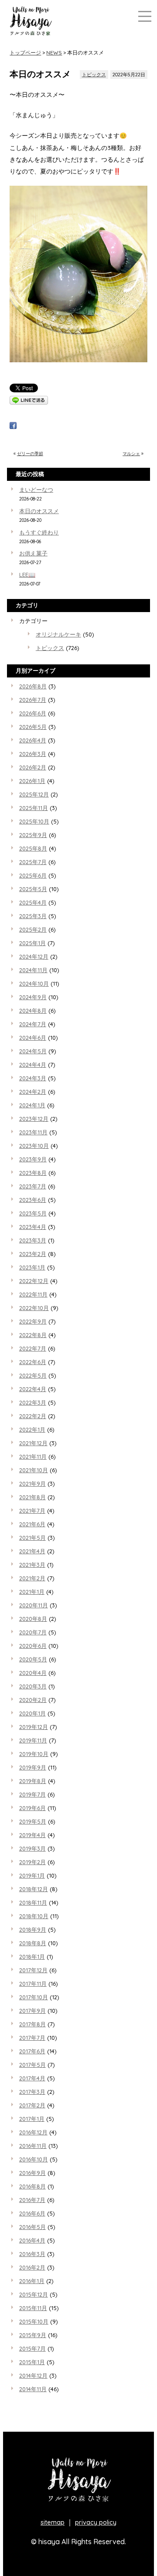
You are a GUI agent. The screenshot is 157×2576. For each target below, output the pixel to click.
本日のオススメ (39, 511)
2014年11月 (33, 2389)
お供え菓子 (33, 553)
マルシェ (131, 454)
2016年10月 (34, 2159)
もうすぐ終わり (39, 532)
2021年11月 (33, 1456)
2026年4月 (33, 740)
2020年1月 (32, 1713)
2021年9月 (32, 1484)
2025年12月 (34, 794)
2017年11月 (33, 1984)
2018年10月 (34, 1916)
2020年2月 (33, 1700)
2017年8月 (32, 2024)
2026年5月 (33, 727)
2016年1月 (32, 2281)
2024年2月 (33, 1092)
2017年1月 (32, 2119)
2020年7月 (33, 1632)
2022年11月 (33, 1294)
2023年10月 (34, 1146)
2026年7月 (33, 700)
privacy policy (96, 2522)
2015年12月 (34, 2294)
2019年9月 (33, 1767)
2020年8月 (33, 1619)
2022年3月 (33, 1402)
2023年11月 (33, 1132)
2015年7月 (32, 2348)
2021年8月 (32, 1497)
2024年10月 (34, 983)
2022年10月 (34, 1308)
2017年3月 (32, 2092)
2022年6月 (33, 1362)
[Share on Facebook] (13, 427)
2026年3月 (33, 754)
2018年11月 (33, 1902)
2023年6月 (33, 1200)
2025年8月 (33, 848)
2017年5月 (32, 2065)
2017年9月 (32, 2011)
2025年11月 (34, 808)
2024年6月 (33, 1038)
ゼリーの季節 (30, 454)
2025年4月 (33, 902)
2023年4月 (33, 1227)
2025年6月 (33, 875)
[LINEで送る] (29, 402)
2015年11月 (33, 2308)
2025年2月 (33, 929)
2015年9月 (33, 2335)
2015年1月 (32, 2362)
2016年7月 (32, 2200)
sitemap (53, 2522)
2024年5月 (33, 1051)
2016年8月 (32, 2186)
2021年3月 (32, 1565)
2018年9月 (33, 1929)
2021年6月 (32, 1524)
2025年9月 (33, 835)
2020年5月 (33, 1659)
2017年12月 (33, 1970)
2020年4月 (33, 1673)
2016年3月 (32, 2254)
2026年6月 (33, 713)
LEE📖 (27, 575)
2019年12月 (34, 1727)
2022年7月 (33, 1348)
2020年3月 (33, 1686)
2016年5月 (32, 2227)
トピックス (94, 75)
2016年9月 (32, 2173)
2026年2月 (33, 767)
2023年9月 (33, 1159)
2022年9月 (33, 1321)
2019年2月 (32, 1862)
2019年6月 (32, 1808)
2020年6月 (33, 1646)
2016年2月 (32, 2267)
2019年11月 (33, 1740)
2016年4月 (32, 2240)
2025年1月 (32, 943)
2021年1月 (32, 1592)
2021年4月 (32, 1551)
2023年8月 (33, 1173)
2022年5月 (33, 1375)
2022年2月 (33, 1416)
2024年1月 (32, 1105)
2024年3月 (33, 1078)
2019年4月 (32, 1835)
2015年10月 (34, 2321)
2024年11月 (33, 970)
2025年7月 (33, 862)
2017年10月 (34, 1997)
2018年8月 (33, 1943)
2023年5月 (33, 1213)
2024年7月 (33, 1024)
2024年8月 (33, 1011)
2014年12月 (33, 2375)
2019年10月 (34, 1754)
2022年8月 (33, 1335)
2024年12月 (34, 956)
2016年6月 (32, 2213)
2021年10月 (34, 1470)
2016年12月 (33, 2132)
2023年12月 (34, 1119)
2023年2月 (33, 1254)
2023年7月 (33, 1186)
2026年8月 (33, 686)
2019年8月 (33, 1781)
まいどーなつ (36, 490)
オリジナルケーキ (58, 634)
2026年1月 (32, 781)
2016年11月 (33, 2146)
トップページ (25, 53)
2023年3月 (33, 1240)
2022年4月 (33, 1389)
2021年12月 (33, 1443)
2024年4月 (33, 1065)
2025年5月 (33, 889)
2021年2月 (32, 1578)
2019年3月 (32, 1848)
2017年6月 (32, 2051)
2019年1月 (32, 1875)
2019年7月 (32, 1794)
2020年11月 (34, 1605)
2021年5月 (32, 1538)
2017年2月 (32, 2105)
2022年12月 (34, 1281)
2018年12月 (34, 1889)
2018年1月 (32, 1957)
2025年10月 (34, 821)
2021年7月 (32, 1511)
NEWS (54, 53)
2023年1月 (32, 1267)
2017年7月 (32, 2038)
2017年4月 (32, 2078)
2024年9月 (33, 997)
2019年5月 (33, 1821)
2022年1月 (32, 1429)
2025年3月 (33, 916)
